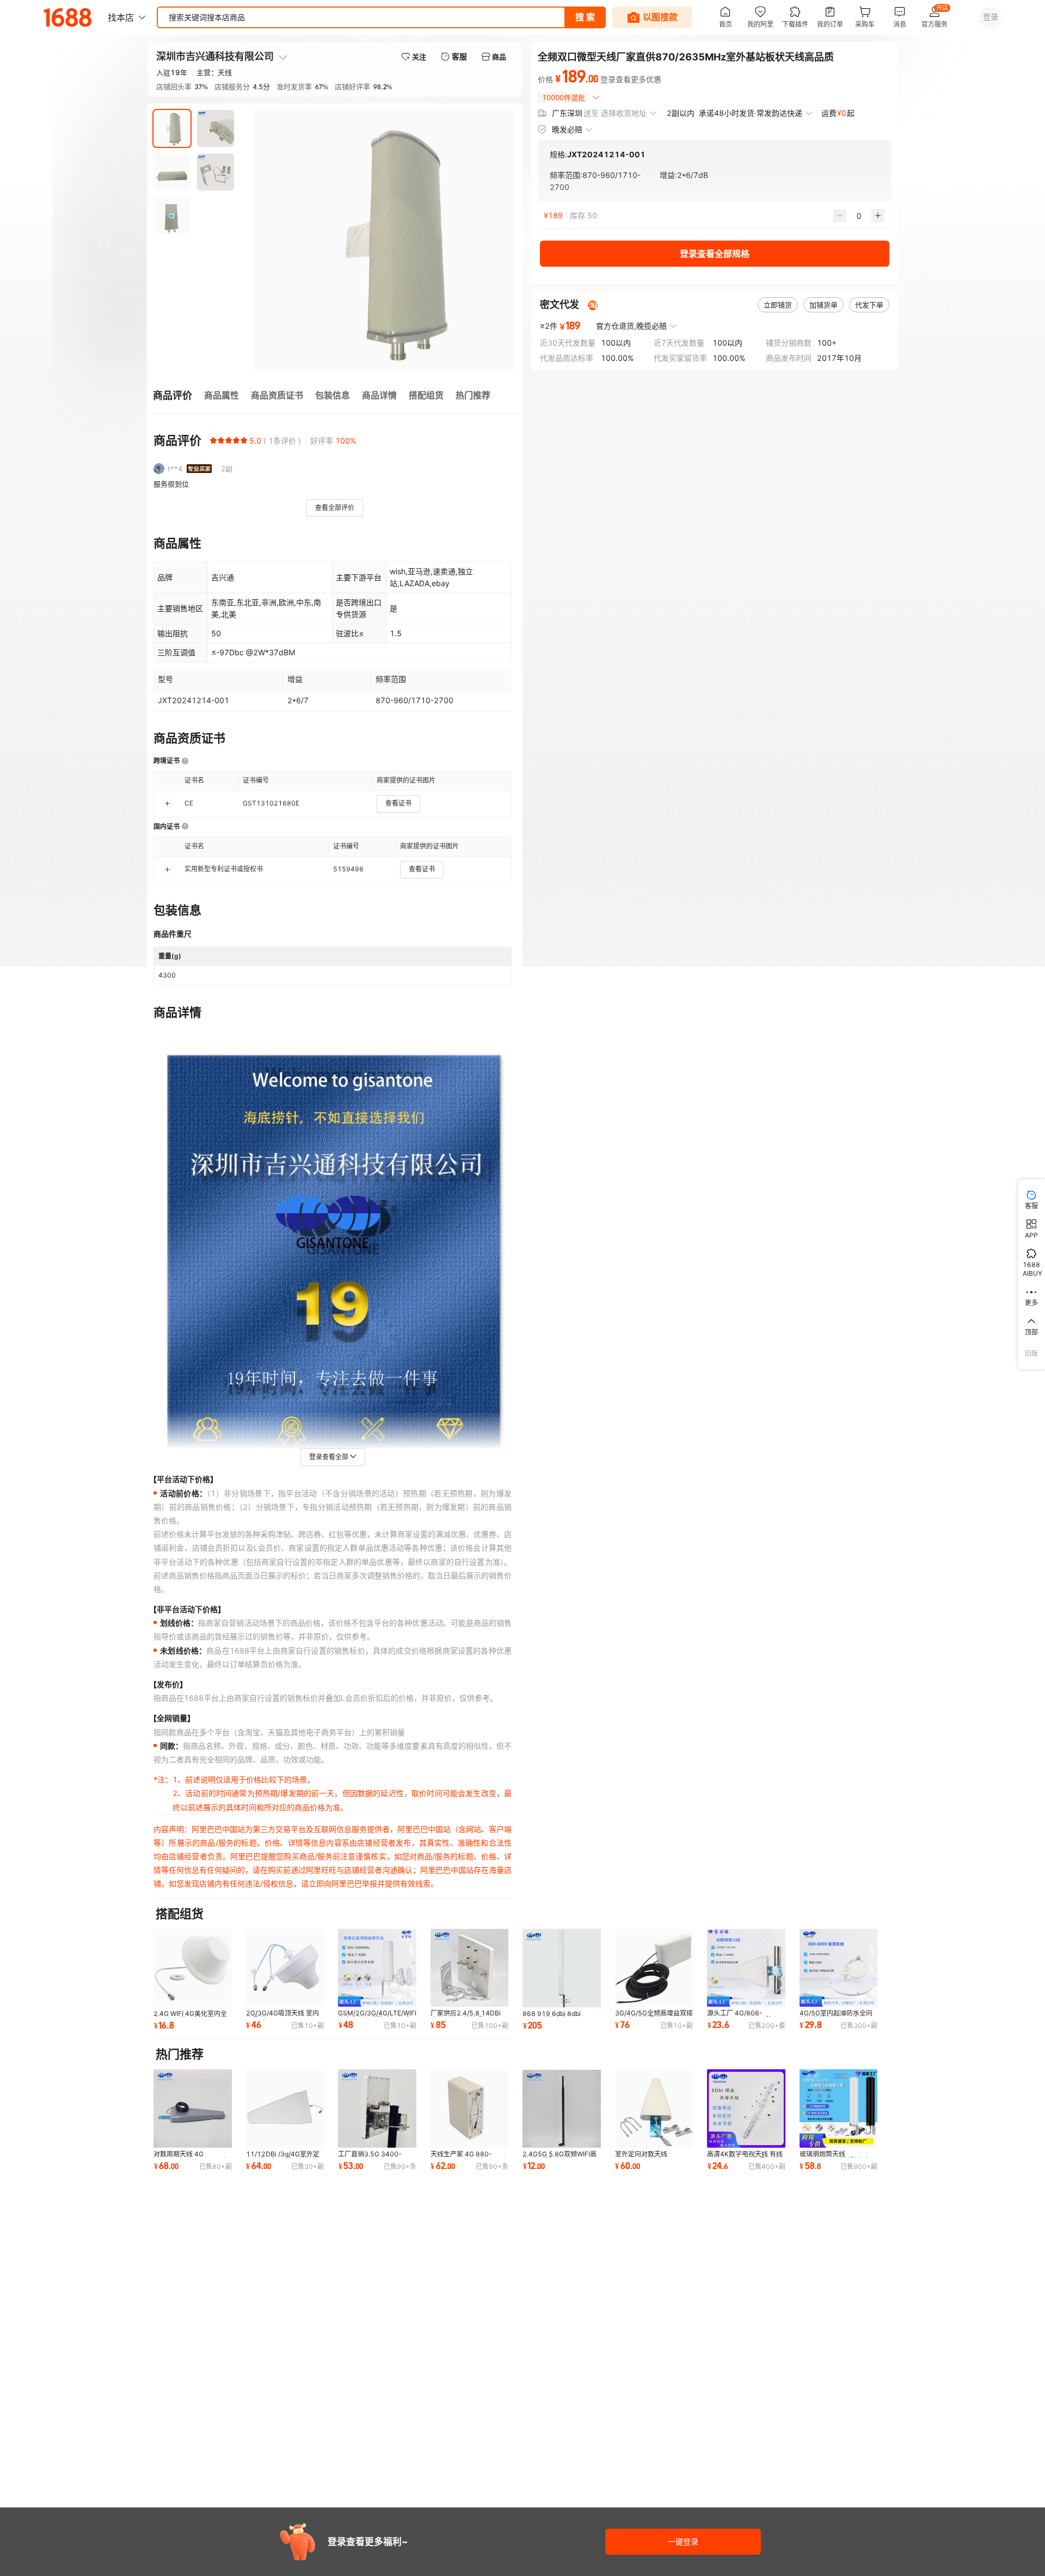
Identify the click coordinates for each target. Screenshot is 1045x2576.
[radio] (213, 440)
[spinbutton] (859, 216)
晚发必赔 (567, 129)
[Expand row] (167, 803)
